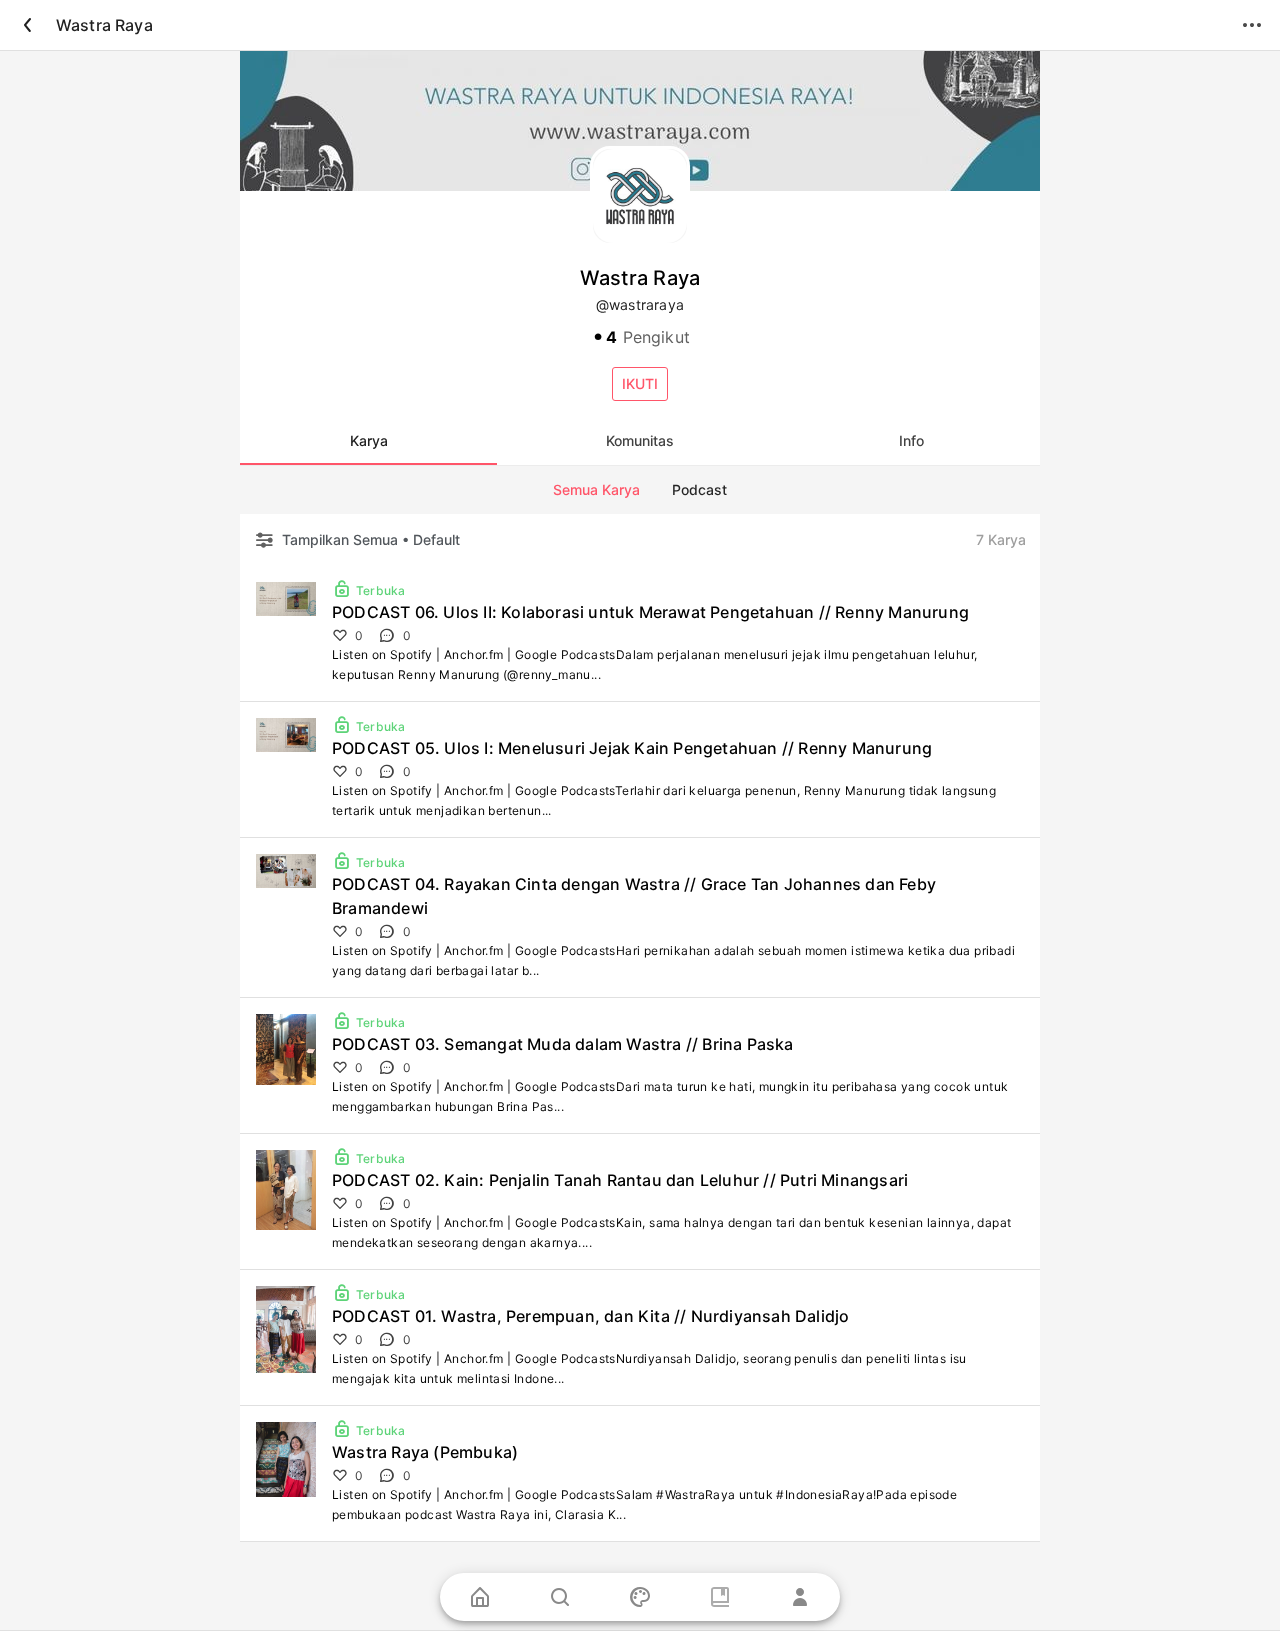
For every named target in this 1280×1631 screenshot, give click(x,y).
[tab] (368, 441)
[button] (640, 384)
